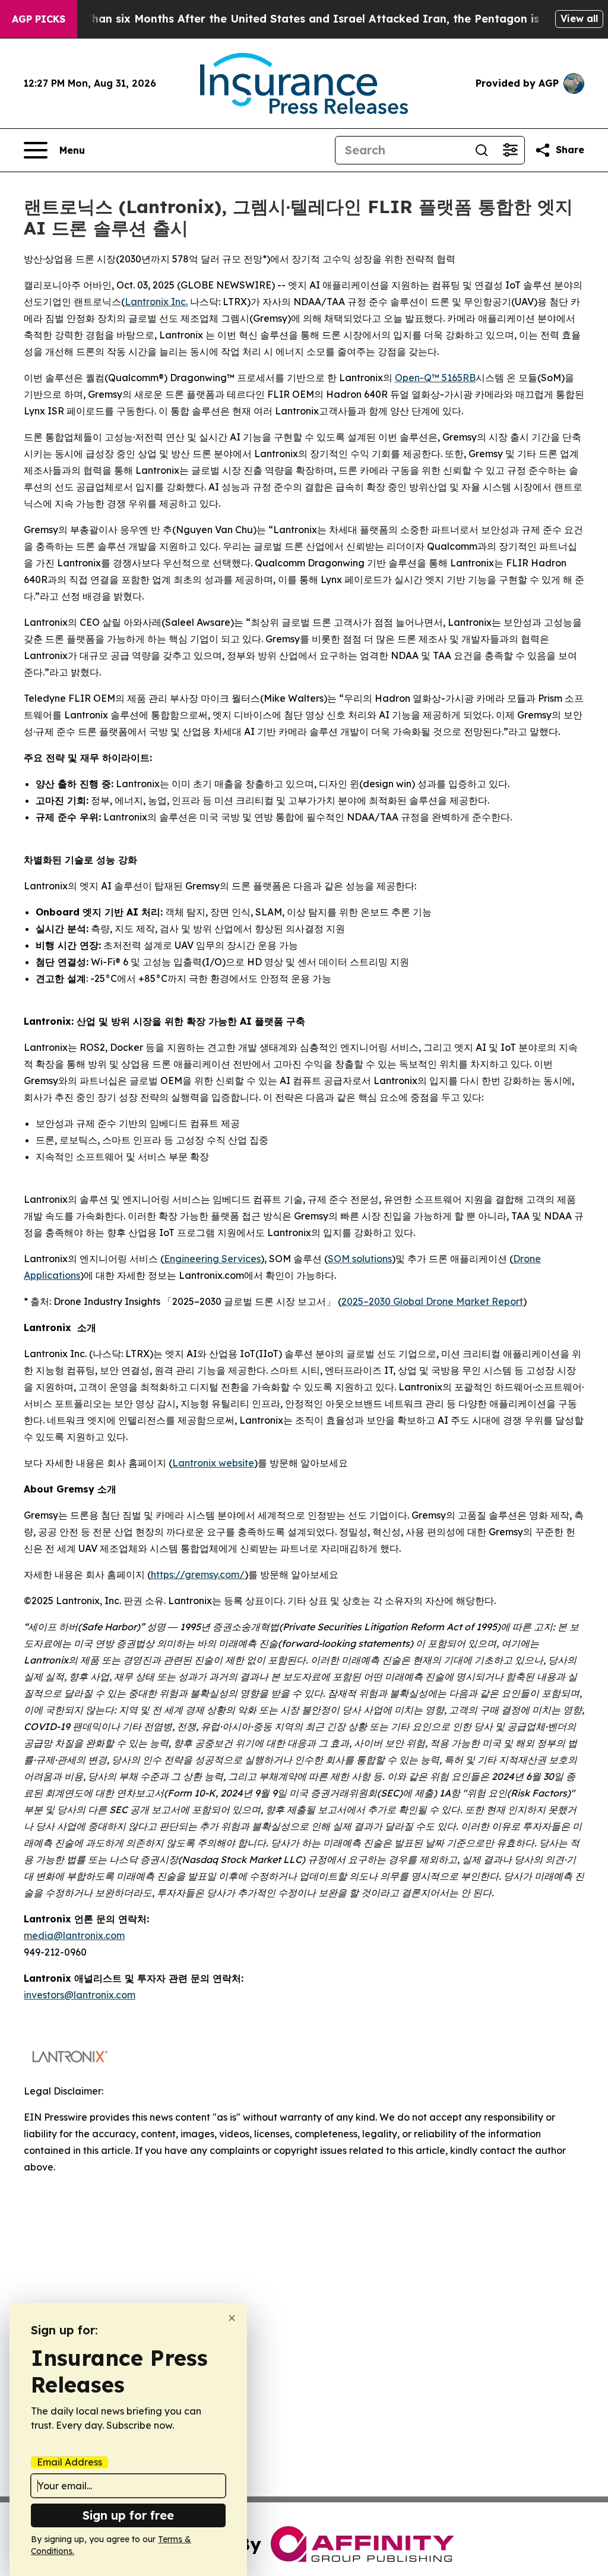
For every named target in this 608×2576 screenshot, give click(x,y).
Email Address (69, 2462)
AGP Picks (39, 19)
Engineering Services (212, 1259)
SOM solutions (360, 1259)
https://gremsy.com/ (198, 1574)
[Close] (232, 2318)
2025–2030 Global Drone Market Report (432, 1301)
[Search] (482, 150)
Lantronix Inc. (156, 302)
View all (579, 18)
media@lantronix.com (74, 1935)
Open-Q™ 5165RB (435, 378)
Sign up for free (128, 2515)
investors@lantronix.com (80, 1995)
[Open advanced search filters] (510, 150)
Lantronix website (213, 1463)
